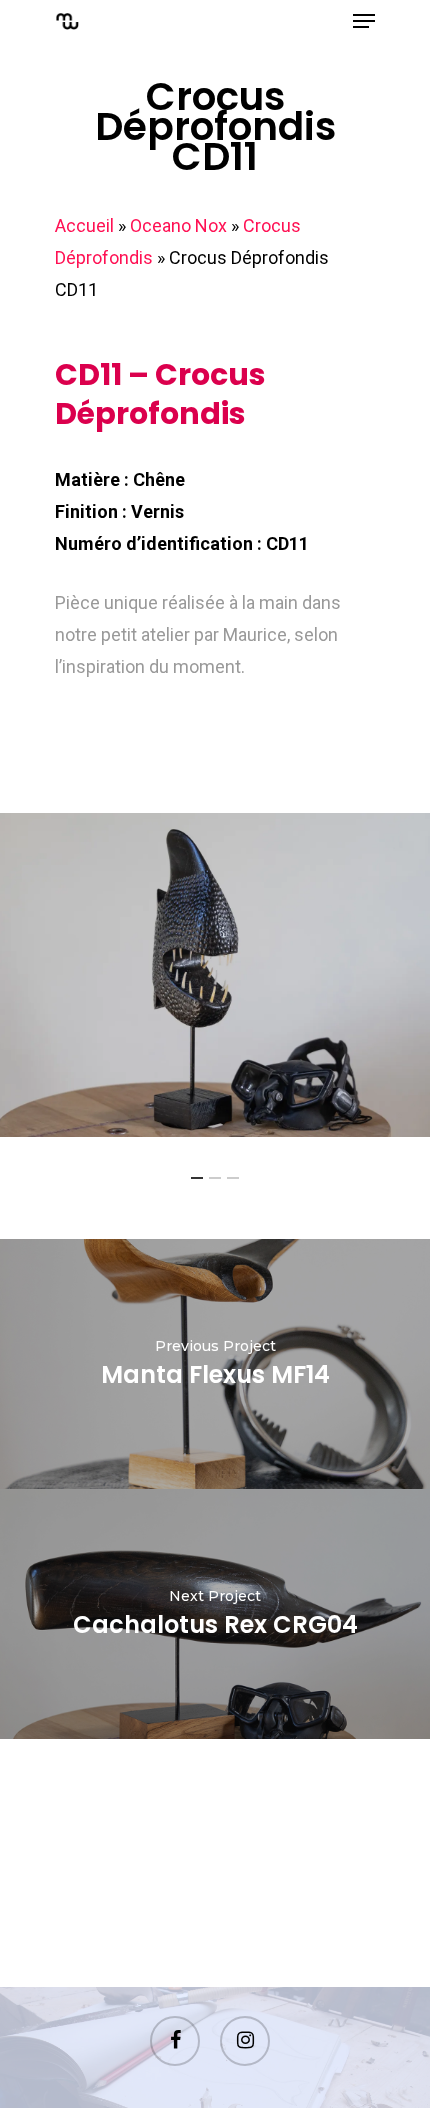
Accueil (84, 225)
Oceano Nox (178, 225)
